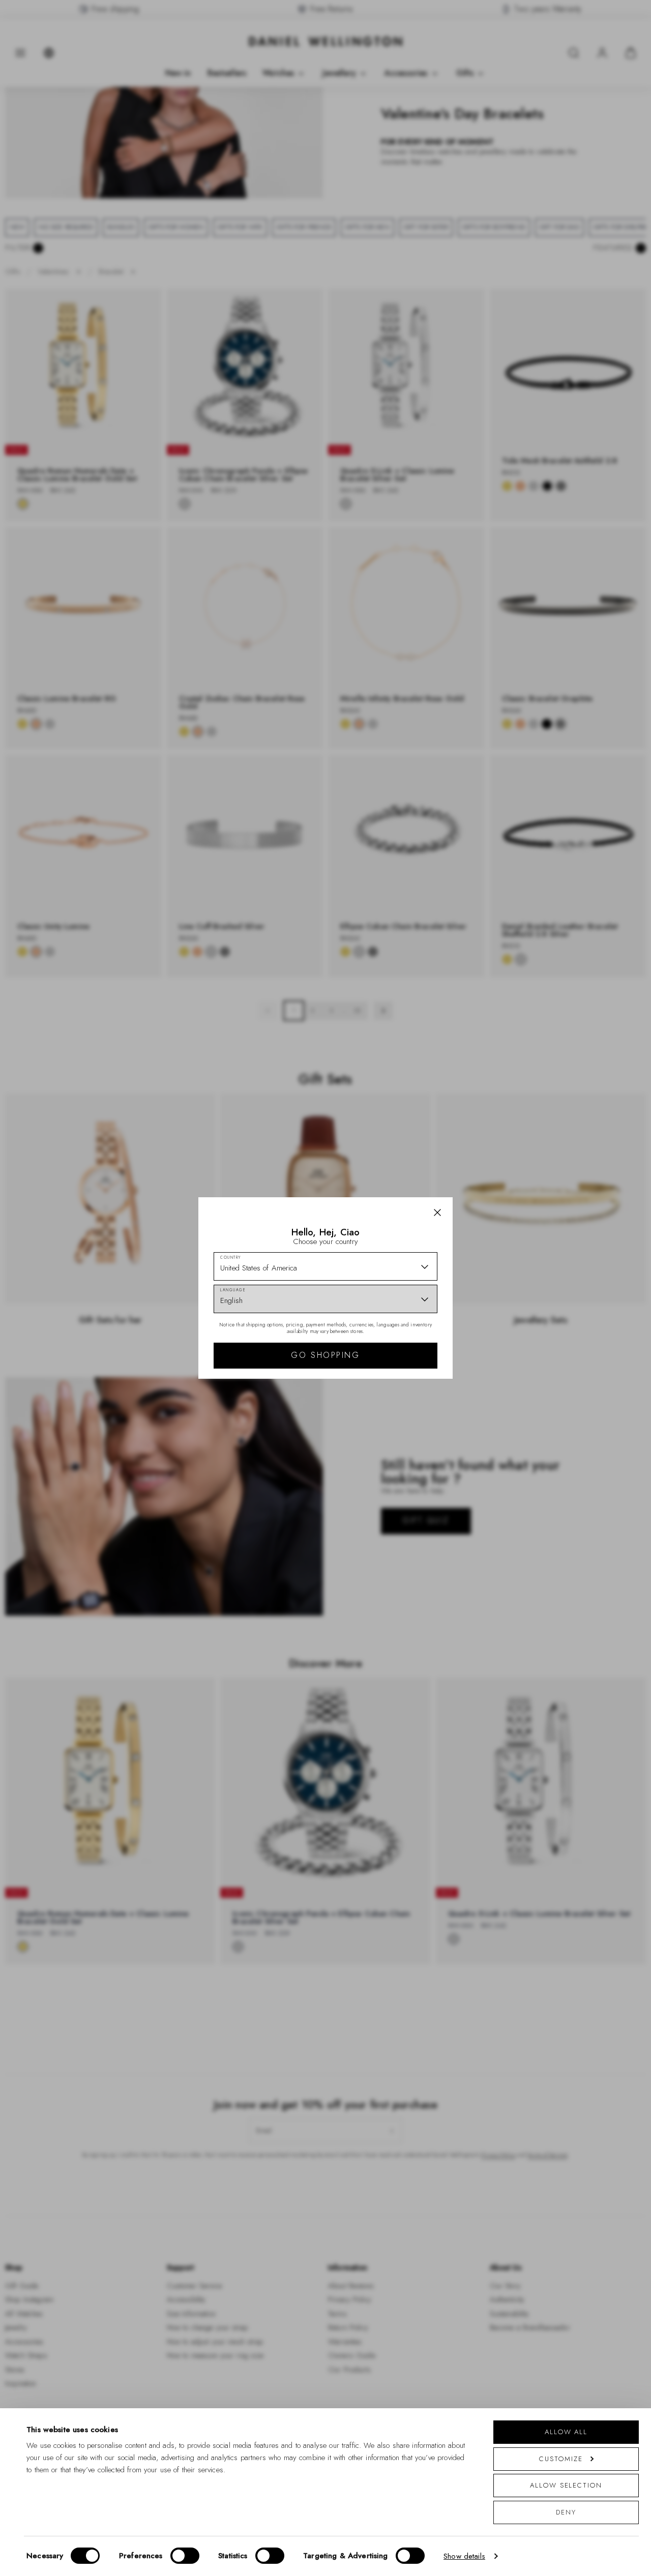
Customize (561, 2459)
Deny (566, 2512)
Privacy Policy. (372, 1420)
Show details (464, 2556)
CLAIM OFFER (398, 1344)
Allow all (566, 2432)
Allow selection (566, 2485)
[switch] (185, 2556)
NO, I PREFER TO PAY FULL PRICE (398, 1376)
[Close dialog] (502, 1146)
